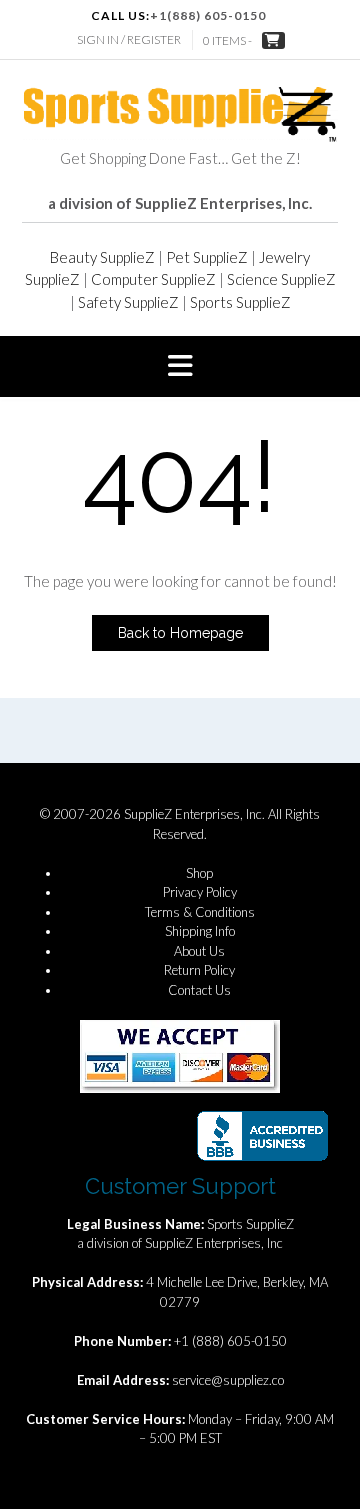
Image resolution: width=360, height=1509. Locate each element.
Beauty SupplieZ (102, 257)
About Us (199, 951)
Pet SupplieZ (207, 257)
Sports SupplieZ (240, 302)
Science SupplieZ (281, 279)
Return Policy (199, 970)
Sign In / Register (129, 39)
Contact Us (199, 990)
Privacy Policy (200, 892)
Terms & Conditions (200, 912)
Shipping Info (200, 931)
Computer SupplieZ (153, 279)
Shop (199, 873)
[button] (180, 367)
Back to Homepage (180, 633)
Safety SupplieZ (128, 302)
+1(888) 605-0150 (208, 15)
